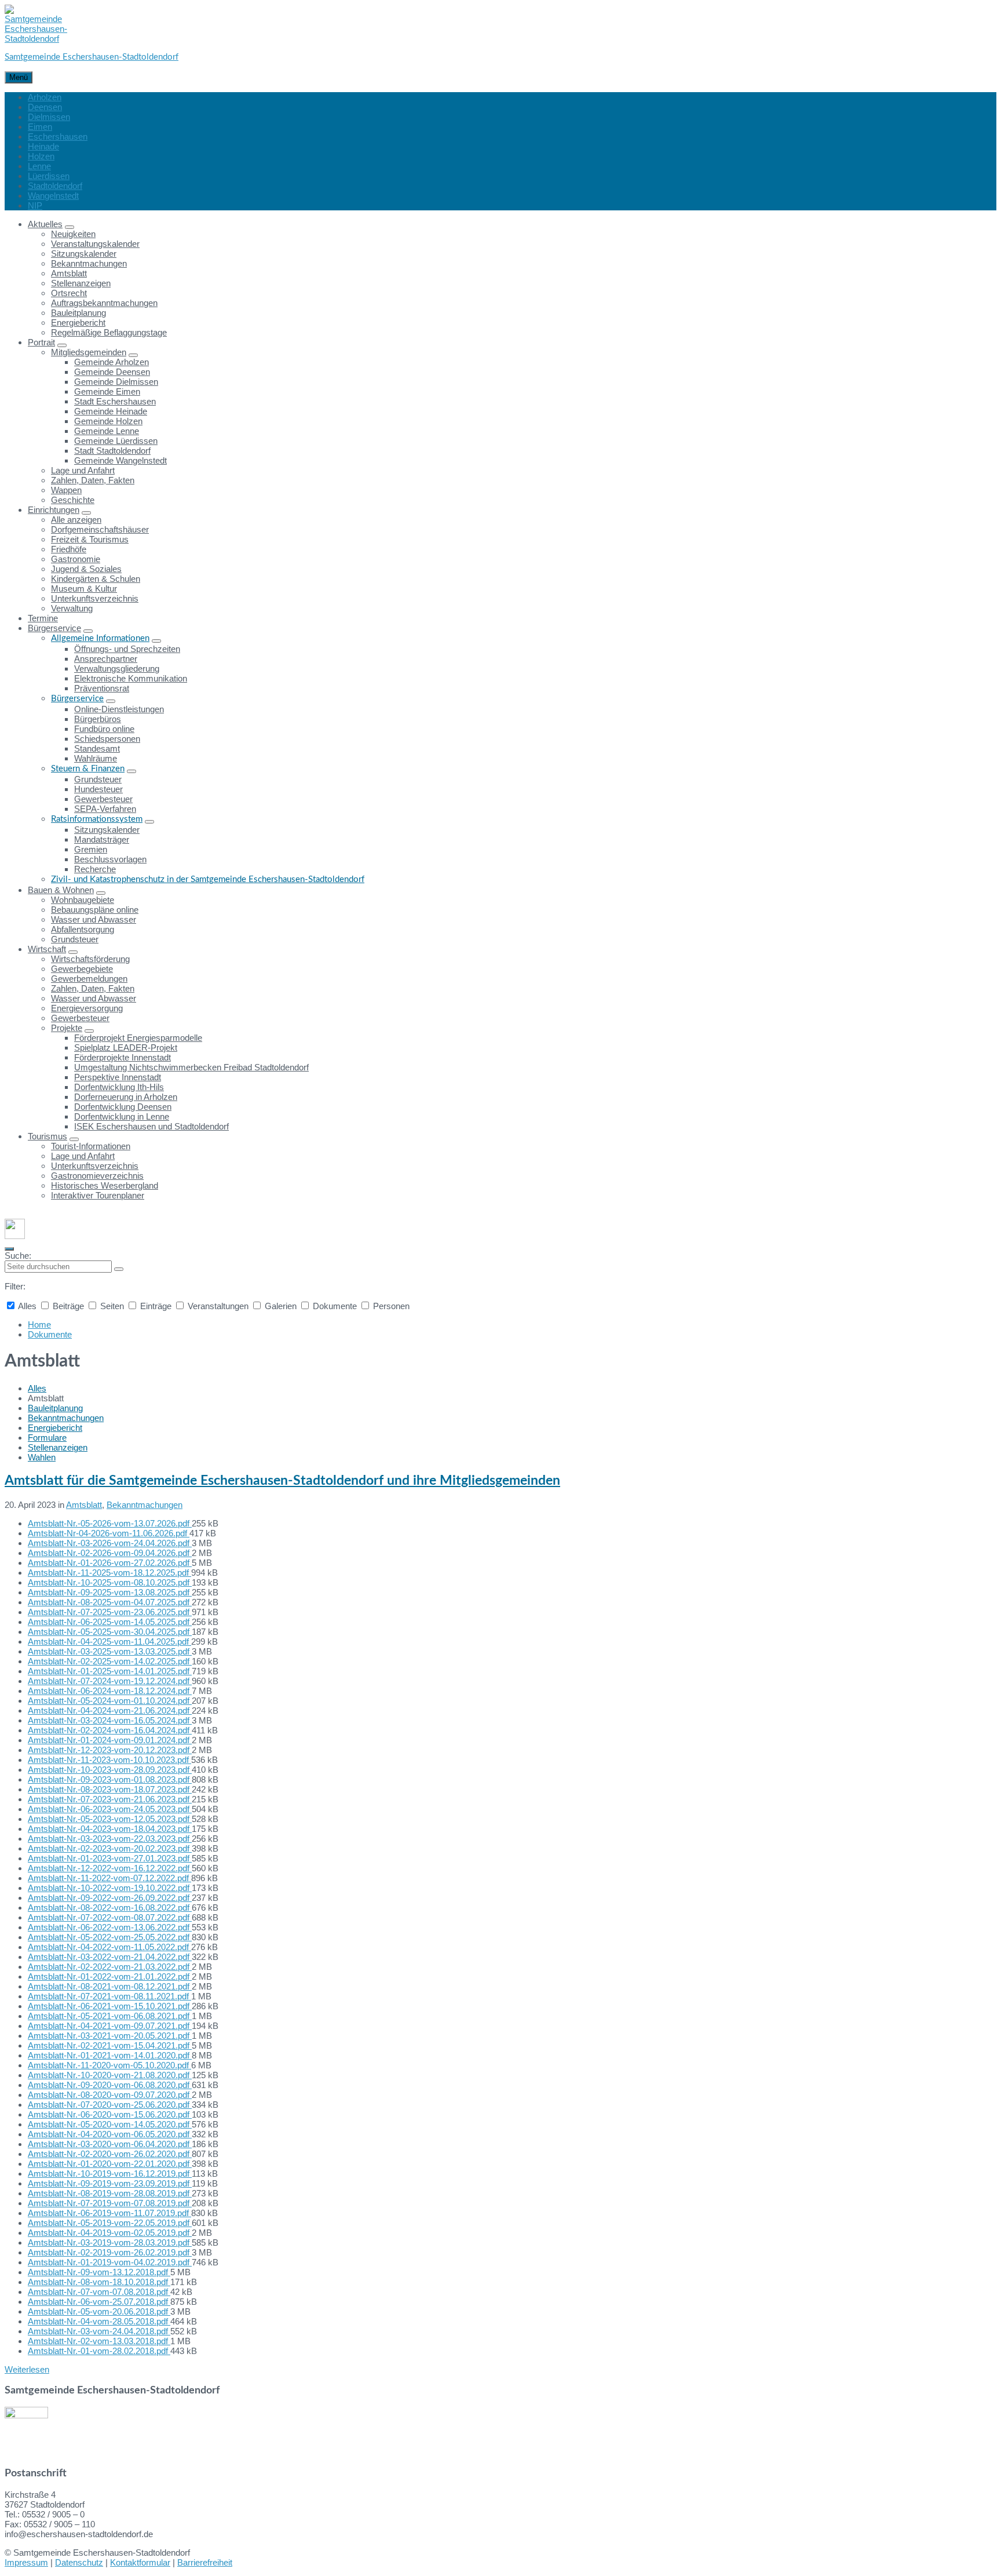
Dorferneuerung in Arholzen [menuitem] (126, 1097)
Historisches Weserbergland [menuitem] (105, 1185)
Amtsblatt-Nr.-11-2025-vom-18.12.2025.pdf (109, 1573)
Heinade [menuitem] (43, 146)
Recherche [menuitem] (95, 869)
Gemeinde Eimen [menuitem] (107, 391)
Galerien (281, 1306)
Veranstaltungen (218, 1306)
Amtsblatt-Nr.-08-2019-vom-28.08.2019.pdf (110, 2193)
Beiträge (68, 1306)
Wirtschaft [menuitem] (47, 949)
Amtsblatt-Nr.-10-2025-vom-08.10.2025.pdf (110, 1582)
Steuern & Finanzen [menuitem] (88, 769)
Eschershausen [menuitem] (58, 136)
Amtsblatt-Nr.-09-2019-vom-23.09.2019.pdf (110, 2183)
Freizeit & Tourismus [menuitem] (90, 539)
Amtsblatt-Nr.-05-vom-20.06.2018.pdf (99, 2311)
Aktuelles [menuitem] (45, 224)
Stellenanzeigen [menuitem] (81, 283)
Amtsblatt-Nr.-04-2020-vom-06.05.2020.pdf (110, 2134)
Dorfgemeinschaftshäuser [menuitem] (100, 529)
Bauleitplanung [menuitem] (78, 313)
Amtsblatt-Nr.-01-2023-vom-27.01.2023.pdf (110, 1858)
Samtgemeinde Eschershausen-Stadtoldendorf (92, 57)
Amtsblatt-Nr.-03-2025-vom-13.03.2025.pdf (110, 1651)
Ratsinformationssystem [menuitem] (97, 819)
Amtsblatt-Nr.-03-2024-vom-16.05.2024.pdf (110, 1720)
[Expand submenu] (70, 227)
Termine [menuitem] (43, 618)
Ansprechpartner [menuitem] (106, 659)
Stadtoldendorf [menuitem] (55, 186)
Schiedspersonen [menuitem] (107, 739)
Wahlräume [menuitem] (96, 758)
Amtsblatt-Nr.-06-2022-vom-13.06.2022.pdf (110, 1927)
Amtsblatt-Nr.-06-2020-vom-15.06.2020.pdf (110, 2114)
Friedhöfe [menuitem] (69, 549)
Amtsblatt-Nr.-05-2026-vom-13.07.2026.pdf (110, 1523)
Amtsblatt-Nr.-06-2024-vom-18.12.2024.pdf (110, 1691)
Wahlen (42, 1457)
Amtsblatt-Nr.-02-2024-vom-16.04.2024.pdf (110, 1730)
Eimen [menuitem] (40, 127)
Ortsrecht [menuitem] (69, 293)
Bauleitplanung (55, 1408)
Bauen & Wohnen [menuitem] (61, 890)
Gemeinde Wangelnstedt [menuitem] (120, 460)
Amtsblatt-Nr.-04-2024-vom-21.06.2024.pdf (110, 1710)
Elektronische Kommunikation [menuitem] (131, 678)
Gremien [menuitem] (91, 849)
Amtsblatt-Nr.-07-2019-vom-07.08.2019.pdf (110, 2203)
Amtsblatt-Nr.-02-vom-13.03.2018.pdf (99, 2341)
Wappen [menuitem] (66, 490)
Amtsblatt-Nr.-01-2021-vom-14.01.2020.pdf (110, 2055)
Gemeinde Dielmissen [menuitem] (116, 382)
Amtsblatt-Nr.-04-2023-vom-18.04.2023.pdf (110, 1829)
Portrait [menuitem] (41, 342)
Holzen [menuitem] (41, 156)
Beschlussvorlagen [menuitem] (110, 859)
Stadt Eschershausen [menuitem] (115, 401)
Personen (390, 1306)
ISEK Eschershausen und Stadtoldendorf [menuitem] (151, 1126)
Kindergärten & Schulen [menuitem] (96, 579)
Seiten (112, 1306)
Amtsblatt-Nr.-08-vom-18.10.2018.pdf (99, 2282)
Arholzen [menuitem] (45, 97)
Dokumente (335, 1306)
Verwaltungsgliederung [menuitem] (117, 668)
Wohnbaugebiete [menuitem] (83, 900)
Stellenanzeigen (58, 1447)
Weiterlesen (27, 2369)
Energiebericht (55, 1428)
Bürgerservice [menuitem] (54, 628)
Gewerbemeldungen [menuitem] (89, 979)
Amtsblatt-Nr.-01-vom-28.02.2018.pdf (99, 2351)
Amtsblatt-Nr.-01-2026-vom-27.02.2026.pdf (110, 1563)
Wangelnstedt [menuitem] (53, 196)
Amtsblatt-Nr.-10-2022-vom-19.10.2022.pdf (110, 1888)
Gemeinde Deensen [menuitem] (112, 372)
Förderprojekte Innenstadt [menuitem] (123, 1057)
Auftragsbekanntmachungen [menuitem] (104, 303)
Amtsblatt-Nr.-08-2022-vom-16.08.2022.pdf (110, 1908)
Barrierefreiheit (205, 2562)
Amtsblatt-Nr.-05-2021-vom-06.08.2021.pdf (110, 2016)
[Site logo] (36, 39)
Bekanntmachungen (66, 1418)
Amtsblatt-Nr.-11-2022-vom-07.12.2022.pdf (109, 1878)
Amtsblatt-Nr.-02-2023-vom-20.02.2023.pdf (110, 1848)
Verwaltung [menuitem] (72, 608)
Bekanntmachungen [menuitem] (89, 263)
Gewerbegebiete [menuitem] (82, 969)
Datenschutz (79, 2562)
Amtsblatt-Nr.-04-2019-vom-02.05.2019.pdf (110, 2233)
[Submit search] (119, 1269)
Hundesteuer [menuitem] (98, 789)
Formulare (47, 1438)
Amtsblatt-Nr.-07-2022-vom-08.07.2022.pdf (110, 1917)
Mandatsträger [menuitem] (102, 839)
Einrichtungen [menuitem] (54, 510)
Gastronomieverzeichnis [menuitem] (97, 1176)
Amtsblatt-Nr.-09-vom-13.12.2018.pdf (99, 2272)
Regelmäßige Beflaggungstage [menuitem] (109, 332)
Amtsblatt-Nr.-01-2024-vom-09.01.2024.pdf (110, 1740)
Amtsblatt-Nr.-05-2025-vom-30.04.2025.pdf (110, 1632)
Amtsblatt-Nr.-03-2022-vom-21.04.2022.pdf (110, 1957)
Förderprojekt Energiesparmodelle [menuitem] (138, 1038)
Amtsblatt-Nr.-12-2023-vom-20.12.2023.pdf (110, 1750)
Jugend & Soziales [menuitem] (86, 569)
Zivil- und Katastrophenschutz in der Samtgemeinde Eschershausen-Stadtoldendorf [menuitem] (208, 879)
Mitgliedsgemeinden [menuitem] (89, 352)
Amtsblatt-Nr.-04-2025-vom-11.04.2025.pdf (109, 1642)
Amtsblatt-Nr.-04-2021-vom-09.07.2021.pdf (110, 2026)
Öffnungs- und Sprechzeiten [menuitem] (127, 649)
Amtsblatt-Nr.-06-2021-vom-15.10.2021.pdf (110, 2006)
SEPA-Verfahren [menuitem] (105, 809)
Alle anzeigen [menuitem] (76, 520)
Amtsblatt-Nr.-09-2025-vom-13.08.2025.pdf (110, 1592)
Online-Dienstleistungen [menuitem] (119, 709)
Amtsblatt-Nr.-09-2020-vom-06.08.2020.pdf (110, 2085)
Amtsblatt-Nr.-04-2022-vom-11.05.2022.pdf (109, 1947)
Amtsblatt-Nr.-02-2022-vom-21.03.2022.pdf (110, 1967)
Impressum (26, 2562)
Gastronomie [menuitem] (76, 559)
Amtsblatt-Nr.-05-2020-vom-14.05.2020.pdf (110, 2124)
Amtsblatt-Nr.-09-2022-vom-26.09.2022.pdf (110, 1898)
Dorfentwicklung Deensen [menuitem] (123, 1107)
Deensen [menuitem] (45, 107)
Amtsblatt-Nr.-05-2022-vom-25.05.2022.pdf (110, 1937)
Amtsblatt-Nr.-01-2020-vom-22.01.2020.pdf (110, 2164)
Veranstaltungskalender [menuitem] (95, 244)
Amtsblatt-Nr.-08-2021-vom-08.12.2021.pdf (110, 1986)
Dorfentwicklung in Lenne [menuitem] (122, 1116)
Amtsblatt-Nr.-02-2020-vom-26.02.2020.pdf (110, 2154)
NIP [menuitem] (35, 205)
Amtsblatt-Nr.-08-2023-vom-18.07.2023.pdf (110, 1789)
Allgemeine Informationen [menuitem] (100, 638)
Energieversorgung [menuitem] (87, 1008)
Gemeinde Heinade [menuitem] (111, 411)
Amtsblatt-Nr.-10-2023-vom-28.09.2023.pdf (110, 1770)
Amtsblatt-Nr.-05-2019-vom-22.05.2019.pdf (110, 2223)
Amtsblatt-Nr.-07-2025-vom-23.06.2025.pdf (110, 1612)
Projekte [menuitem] (67, 1028)
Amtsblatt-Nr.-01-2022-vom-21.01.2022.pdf (110, 1976)
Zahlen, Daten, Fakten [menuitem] (93, 480)
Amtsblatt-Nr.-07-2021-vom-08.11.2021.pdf (109, 1996)
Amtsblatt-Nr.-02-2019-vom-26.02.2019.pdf (110, 2252)
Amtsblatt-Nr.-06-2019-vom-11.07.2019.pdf (109, 2213)
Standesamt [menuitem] (97, 748)
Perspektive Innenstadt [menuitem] (118, 1077)
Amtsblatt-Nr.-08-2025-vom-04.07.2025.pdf (110, 1602)
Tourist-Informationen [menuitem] (91, 1146)
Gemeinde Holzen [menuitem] (108, 421)
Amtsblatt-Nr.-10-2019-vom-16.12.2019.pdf (110, 2174)
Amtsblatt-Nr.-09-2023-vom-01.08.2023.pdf (110, 1779)
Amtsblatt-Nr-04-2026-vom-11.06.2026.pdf (109, 1533)
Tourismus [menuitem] (48, 1136)
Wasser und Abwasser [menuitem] (94, 919)
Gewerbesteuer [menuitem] (103, 799)
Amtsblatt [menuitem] (69, 273)
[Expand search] (9, 1249)
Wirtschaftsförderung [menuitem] (90, 959)
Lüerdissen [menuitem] (49, 176)
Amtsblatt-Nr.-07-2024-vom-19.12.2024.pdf (110, 1681)
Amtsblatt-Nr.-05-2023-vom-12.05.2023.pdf (110, 1819)
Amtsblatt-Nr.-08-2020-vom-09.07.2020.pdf (110, 2095)
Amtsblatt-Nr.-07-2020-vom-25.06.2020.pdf (110, 2105)
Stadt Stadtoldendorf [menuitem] (112, 451)
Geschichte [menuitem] (73, 500)
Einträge (156, 1306)
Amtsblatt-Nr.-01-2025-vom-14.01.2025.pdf (110, 1671)
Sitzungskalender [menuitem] (84, 254)
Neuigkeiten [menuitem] (73, 234)
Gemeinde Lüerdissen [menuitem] (116, 441)
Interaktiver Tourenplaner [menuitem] (98, 1195)
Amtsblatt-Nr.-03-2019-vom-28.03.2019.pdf (110, 2242)
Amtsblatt (84, 1505)
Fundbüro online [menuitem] (104, 729)
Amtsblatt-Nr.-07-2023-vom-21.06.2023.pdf (110, 1799)
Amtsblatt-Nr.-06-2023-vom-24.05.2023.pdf (110, 1809)
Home (39, 1325)
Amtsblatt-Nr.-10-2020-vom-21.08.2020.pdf (110, 2075)
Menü (19, 77)
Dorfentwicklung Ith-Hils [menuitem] (119, 1087)
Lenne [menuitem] (39, 166)
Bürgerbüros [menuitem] (98, 719)
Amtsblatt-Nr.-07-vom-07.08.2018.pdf (99, 2292)
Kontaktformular (140, 2562)
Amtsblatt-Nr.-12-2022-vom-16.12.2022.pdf (110, 1868)
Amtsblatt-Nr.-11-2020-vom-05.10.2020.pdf (109, 2065)
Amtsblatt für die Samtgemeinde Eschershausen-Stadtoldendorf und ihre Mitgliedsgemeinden (282, 1481)
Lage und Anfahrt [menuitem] (83, 470)
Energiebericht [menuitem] (78, 323)
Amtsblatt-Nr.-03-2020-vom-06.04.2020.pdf (110, 2144)
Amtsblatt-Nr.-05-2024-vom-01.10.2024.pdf (110, 1701)
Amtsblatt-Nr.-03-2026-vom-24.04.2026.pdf (110, 1543)
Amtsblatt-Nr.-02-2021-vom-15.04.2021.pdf (110, 2045)
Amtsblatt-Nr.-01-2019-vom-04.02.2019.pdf (110, 2262)
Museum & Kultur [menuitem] (84, 589)
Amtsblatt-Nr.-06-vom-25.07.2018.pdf (99, 2302)
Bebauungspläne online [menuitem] (95, 910)
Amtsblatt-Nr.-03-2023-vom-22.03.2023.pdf (110, 1839)
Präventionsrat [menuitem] (102, 688)
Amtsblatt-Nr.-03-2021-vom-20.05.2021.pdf (110, 2036)
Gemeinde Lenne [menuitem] (107, 431)
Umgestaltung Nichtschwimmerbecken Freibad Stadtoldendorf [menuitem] (191, 1067)
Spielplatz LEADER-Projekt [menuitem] (126, 1047)
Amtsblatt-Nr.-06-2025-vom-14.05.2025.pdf (110, 1622)
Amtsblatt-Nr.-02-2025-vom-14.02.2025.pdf (110, 1661)
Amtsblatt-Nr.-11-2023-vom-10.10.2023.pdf (109, 1760)
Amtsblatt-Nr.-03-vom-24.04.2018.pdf (99, 2331)
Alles (28, 1306)
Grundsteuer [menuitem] (98, 779)
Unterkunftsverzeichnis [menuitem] (95, 598)
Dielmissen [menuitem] (49, 117)
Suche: (18, 1256)
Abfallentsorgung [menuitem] (83, 929)
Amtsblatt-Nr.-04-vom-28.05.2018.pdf (99, 2321)
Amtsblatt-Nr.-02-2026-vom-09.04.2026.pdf (110, 1553)
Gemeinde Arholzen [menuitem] (112, 362)
